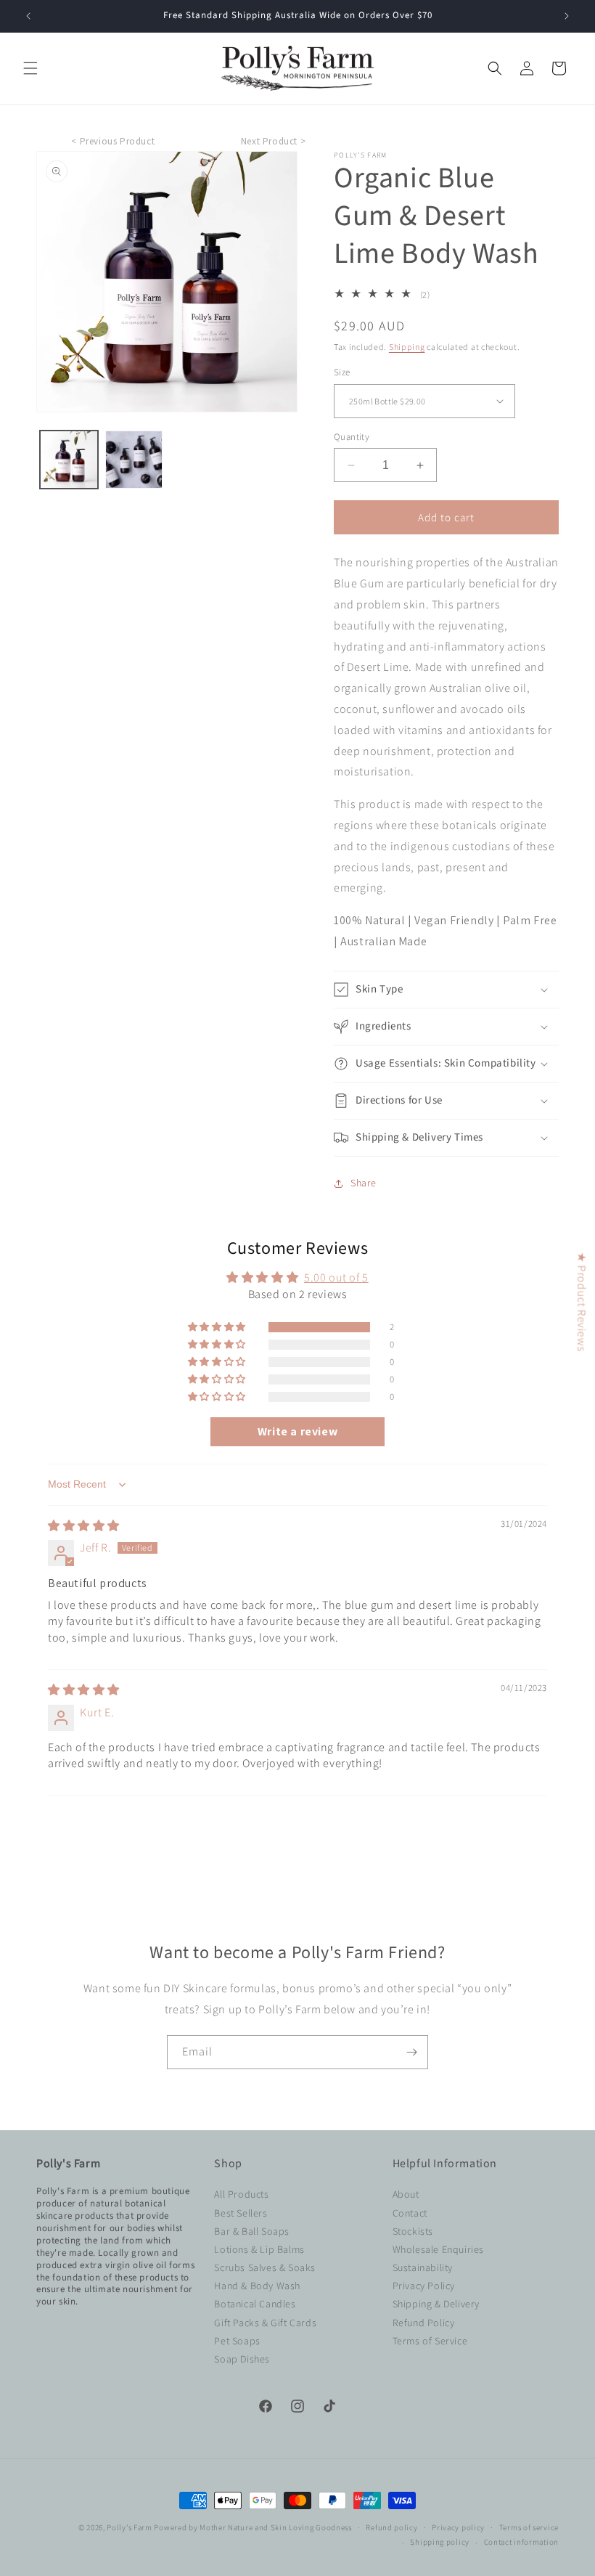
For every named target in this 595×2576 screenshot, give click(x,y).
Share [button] (364, 1183)
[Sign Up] (411, 2052)
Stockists (413, 2231)
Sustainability (423, 2267)
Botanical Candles (255, 2304)
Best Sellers (241, 2213)
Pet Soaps (237, 2341)
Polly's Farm (129, 2527)
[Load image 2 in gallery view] (134, 460)
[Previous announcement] (28, 16)
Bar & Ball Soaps (252, 2231)
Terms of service (529, 2527)
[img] (84, 1526)
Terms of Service (430, 2341)
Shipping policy (440, 2542)
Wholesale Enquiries (438, 2249)
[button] (30, 68)
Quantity (352, 437)
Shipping (407, 347)
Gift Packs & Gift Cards (265, 2323)
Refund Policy (424, 2323)
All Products (241, 2194)
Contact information (521, 2542)
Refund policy (391, 2527)
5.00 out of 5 (336, 1277)
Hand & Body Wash (257, 2286)
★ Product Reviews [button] (582, 1302)
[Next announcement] (567, 16)
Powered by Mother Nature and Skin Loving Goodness (253, 2527)
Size (342, 372)
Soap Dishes (242, 2359)
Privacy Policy (424, 2286)
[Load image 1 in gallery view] (69, 460)
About (406, 2194)
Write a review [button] (297, 1431)
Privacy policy (458, 2527)
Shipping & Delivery (436, 2304)
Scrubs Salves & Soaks (265, 2267)
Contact (410, 2213)
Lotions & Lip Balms (259, 2249)
